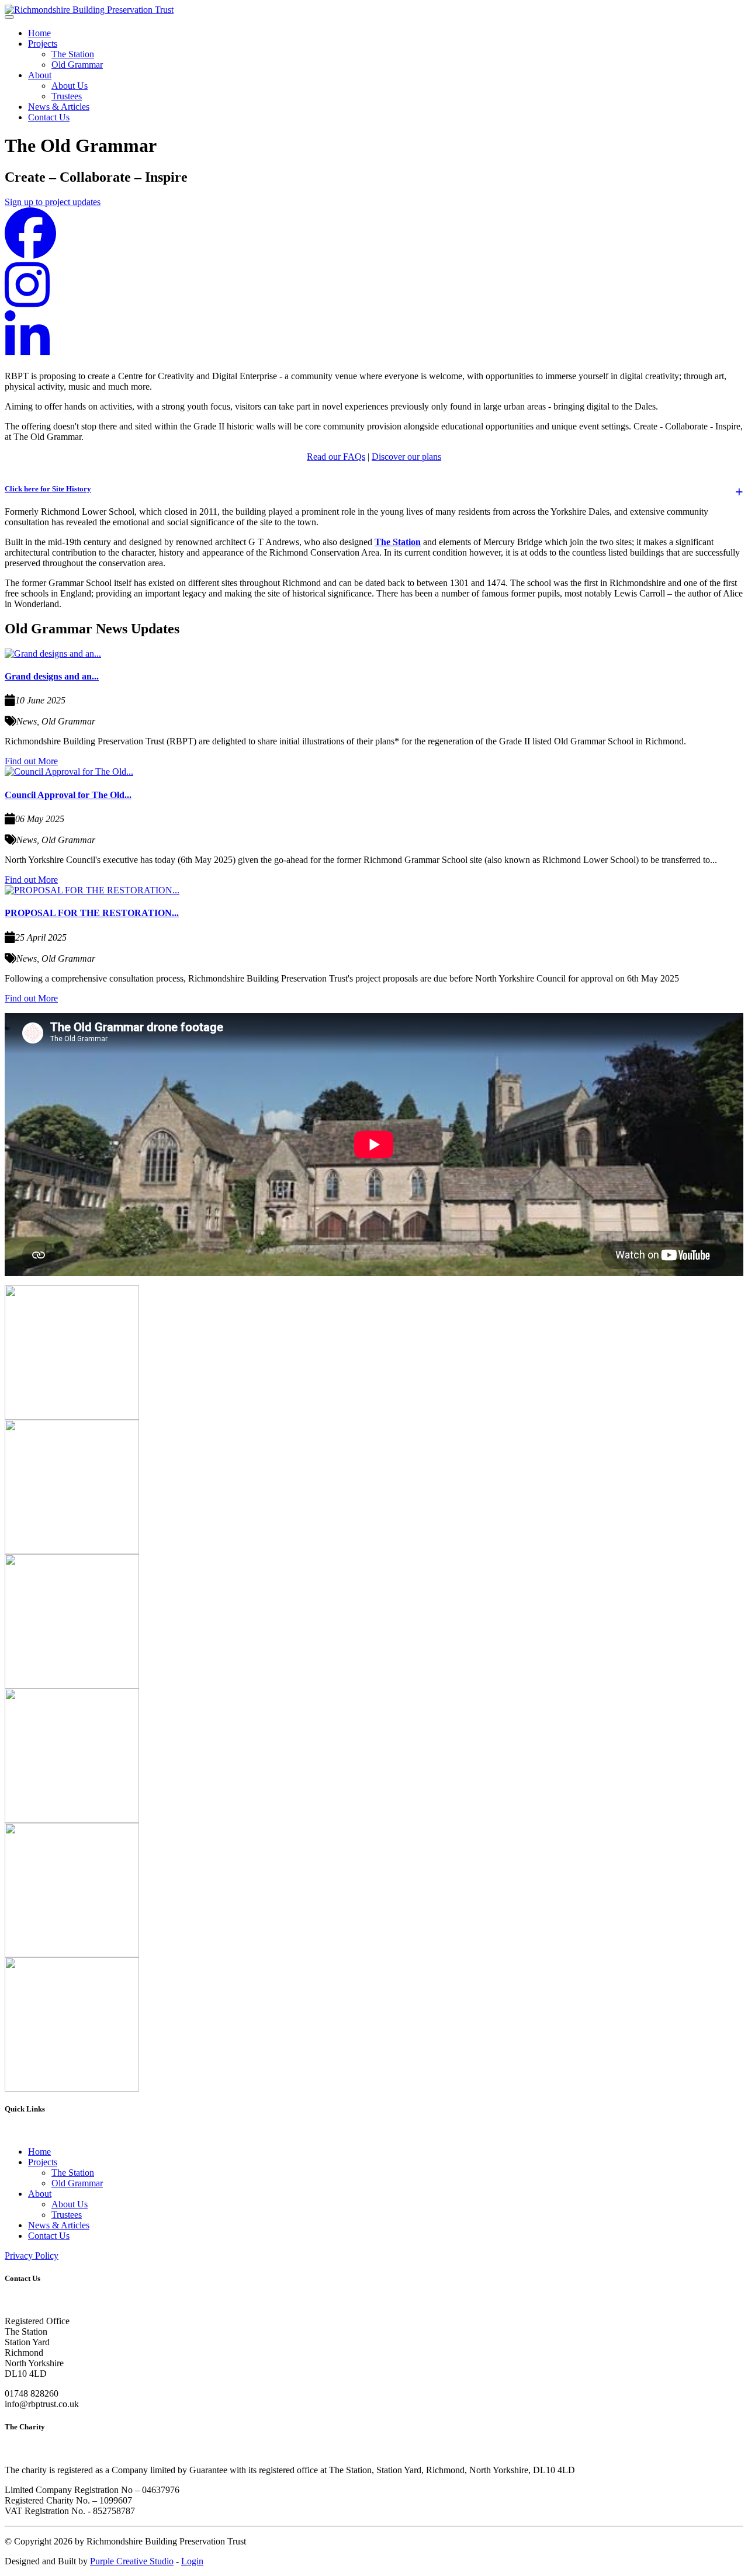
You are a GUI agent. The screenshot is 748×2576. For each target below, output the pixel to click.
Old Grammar (77, 65)
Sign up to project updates (53, 202)
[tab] (374, 489)
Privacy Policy (32, 2256)
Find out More (31, 761)
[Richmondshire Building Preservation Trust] (89, 10)
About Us (70, 86)
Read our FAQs (336, 457)
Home (39, 33)
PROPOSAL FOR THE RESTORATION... (92, 913)
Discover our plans (406, 457)
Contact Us (49, 117)
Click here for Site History (48, 489)
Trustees (67, 96)
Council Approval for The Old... (68, 795)
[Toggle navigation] (9, 17)
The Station (73, 54)
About (40, 75)
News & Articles (59, 107)
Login (192, 2561)
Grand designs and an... (52, 676)
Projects (43, 44)
